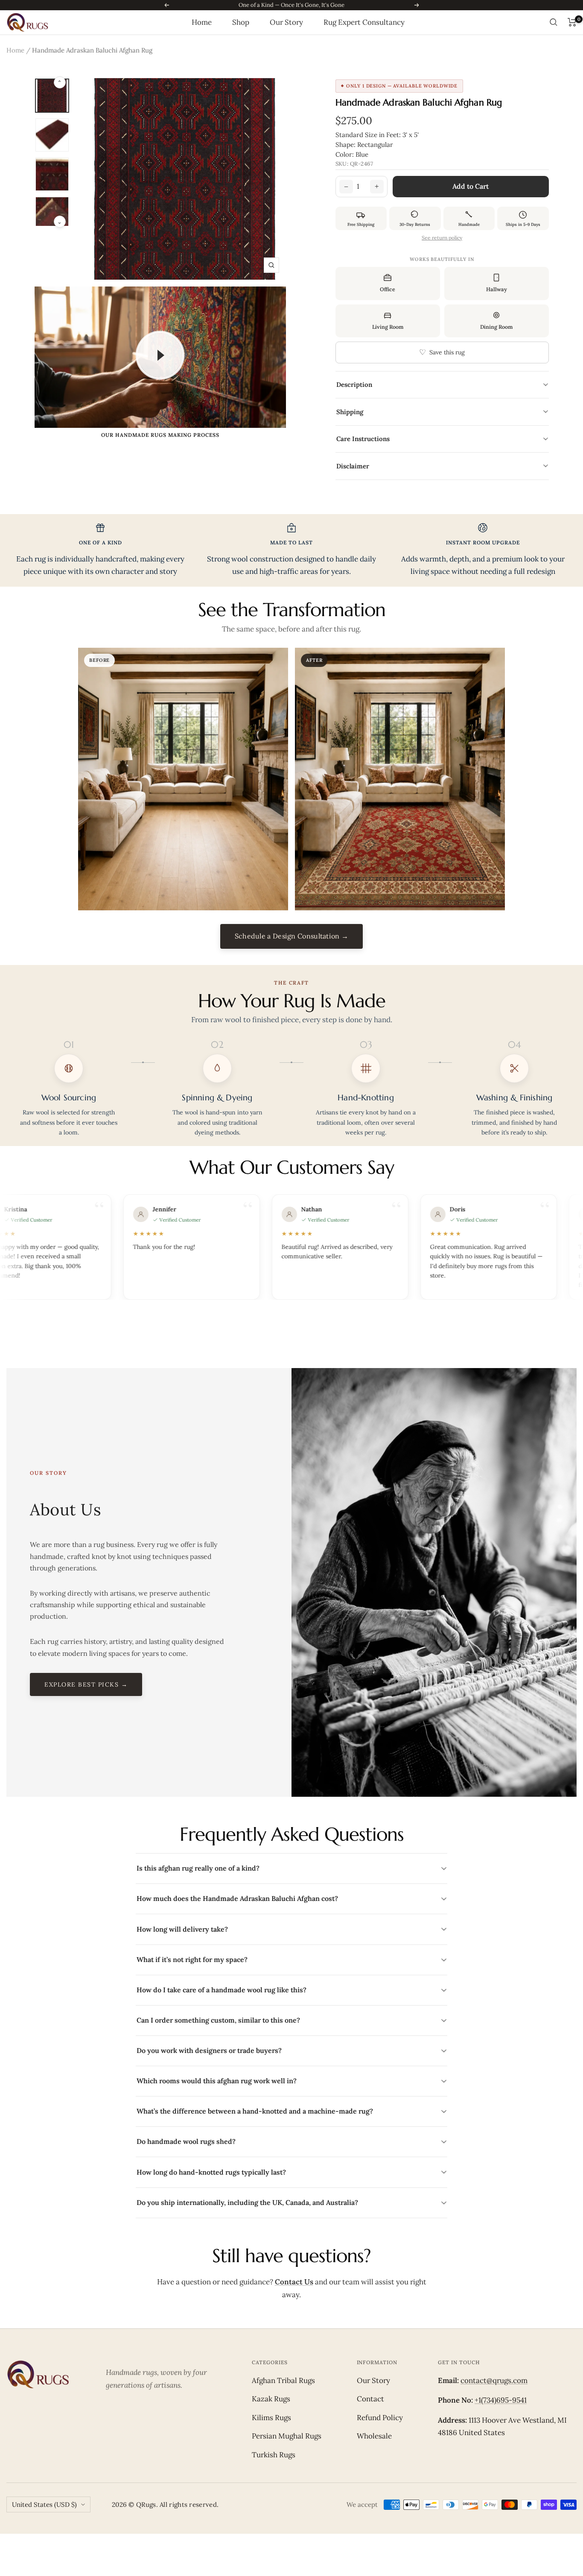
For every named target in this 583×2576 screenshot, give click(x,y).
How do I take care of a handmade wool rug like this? (292, 1990)
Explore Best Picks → (86, 1684)
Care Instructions (443, 439)
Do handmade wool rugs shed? (292, 2141)
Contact (370, 2399)
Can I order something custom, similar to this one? (292, 2020)
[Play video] (160, 355)
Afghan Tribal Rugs (283, 2380)
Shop (241, 22)
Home (202, 22)
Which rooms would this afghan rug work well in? (292, 2081)
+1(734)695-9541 (501, 2400)
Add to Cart (471, 186)
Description (443, 384)
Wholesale (374, 2436)
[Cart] (572, 22)
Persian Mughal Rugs (287, 2436)
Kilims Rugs (271, 2418)
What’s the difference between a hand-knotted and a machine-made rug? (292, 2111)
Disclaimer (443, 466)
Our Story (286, 22)
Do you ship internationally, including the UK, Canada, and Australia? (292, 2202)
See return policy (442, 238)
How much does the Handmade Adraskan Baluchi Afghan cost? (292, 1898)
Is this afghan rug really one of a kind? (292, 1868)
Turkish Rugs (274, 2455)
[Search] (554, 22)
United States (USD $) (44, 2504)
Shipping (443, 412)
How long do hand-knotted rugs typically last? (292, 2172)
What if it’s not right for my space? (292, 1959)
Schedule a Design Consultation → (292, 936)
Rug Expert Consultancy (364, 22)
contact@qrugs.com (494, 2380)
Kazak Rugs (271, 2399)
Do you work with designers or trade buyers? (292, 2050)
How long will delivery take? (292, 1929)
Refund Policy (380, 2418)
